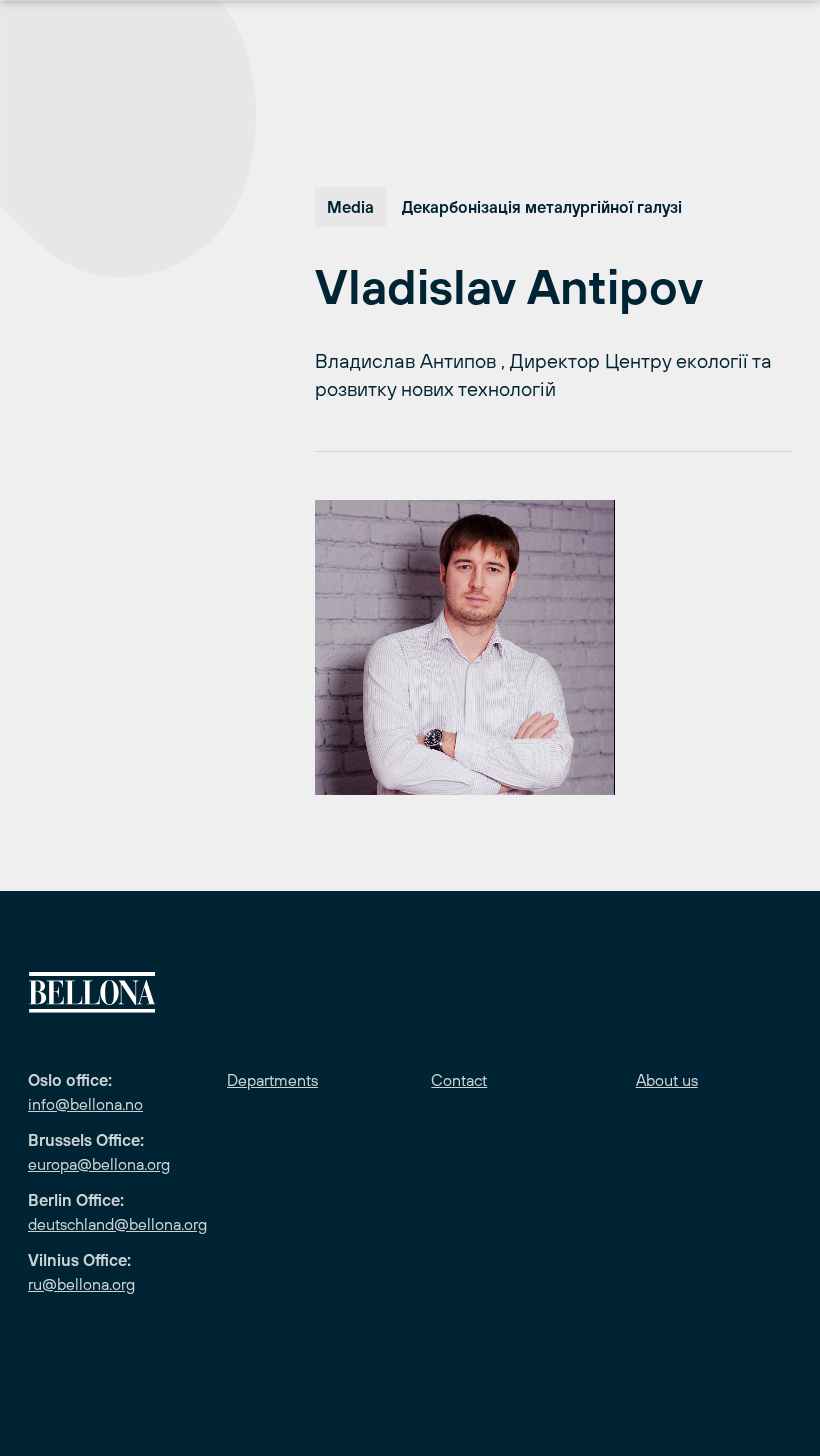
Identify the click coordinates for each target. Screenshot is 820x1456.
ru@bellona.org (81, 1284)
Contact (459, 1080)
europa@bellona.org (99, 1164)
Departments (272, 1080)
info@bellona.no (85, 1104)
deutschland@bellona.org (117, 1224)
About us (667, 1080)
